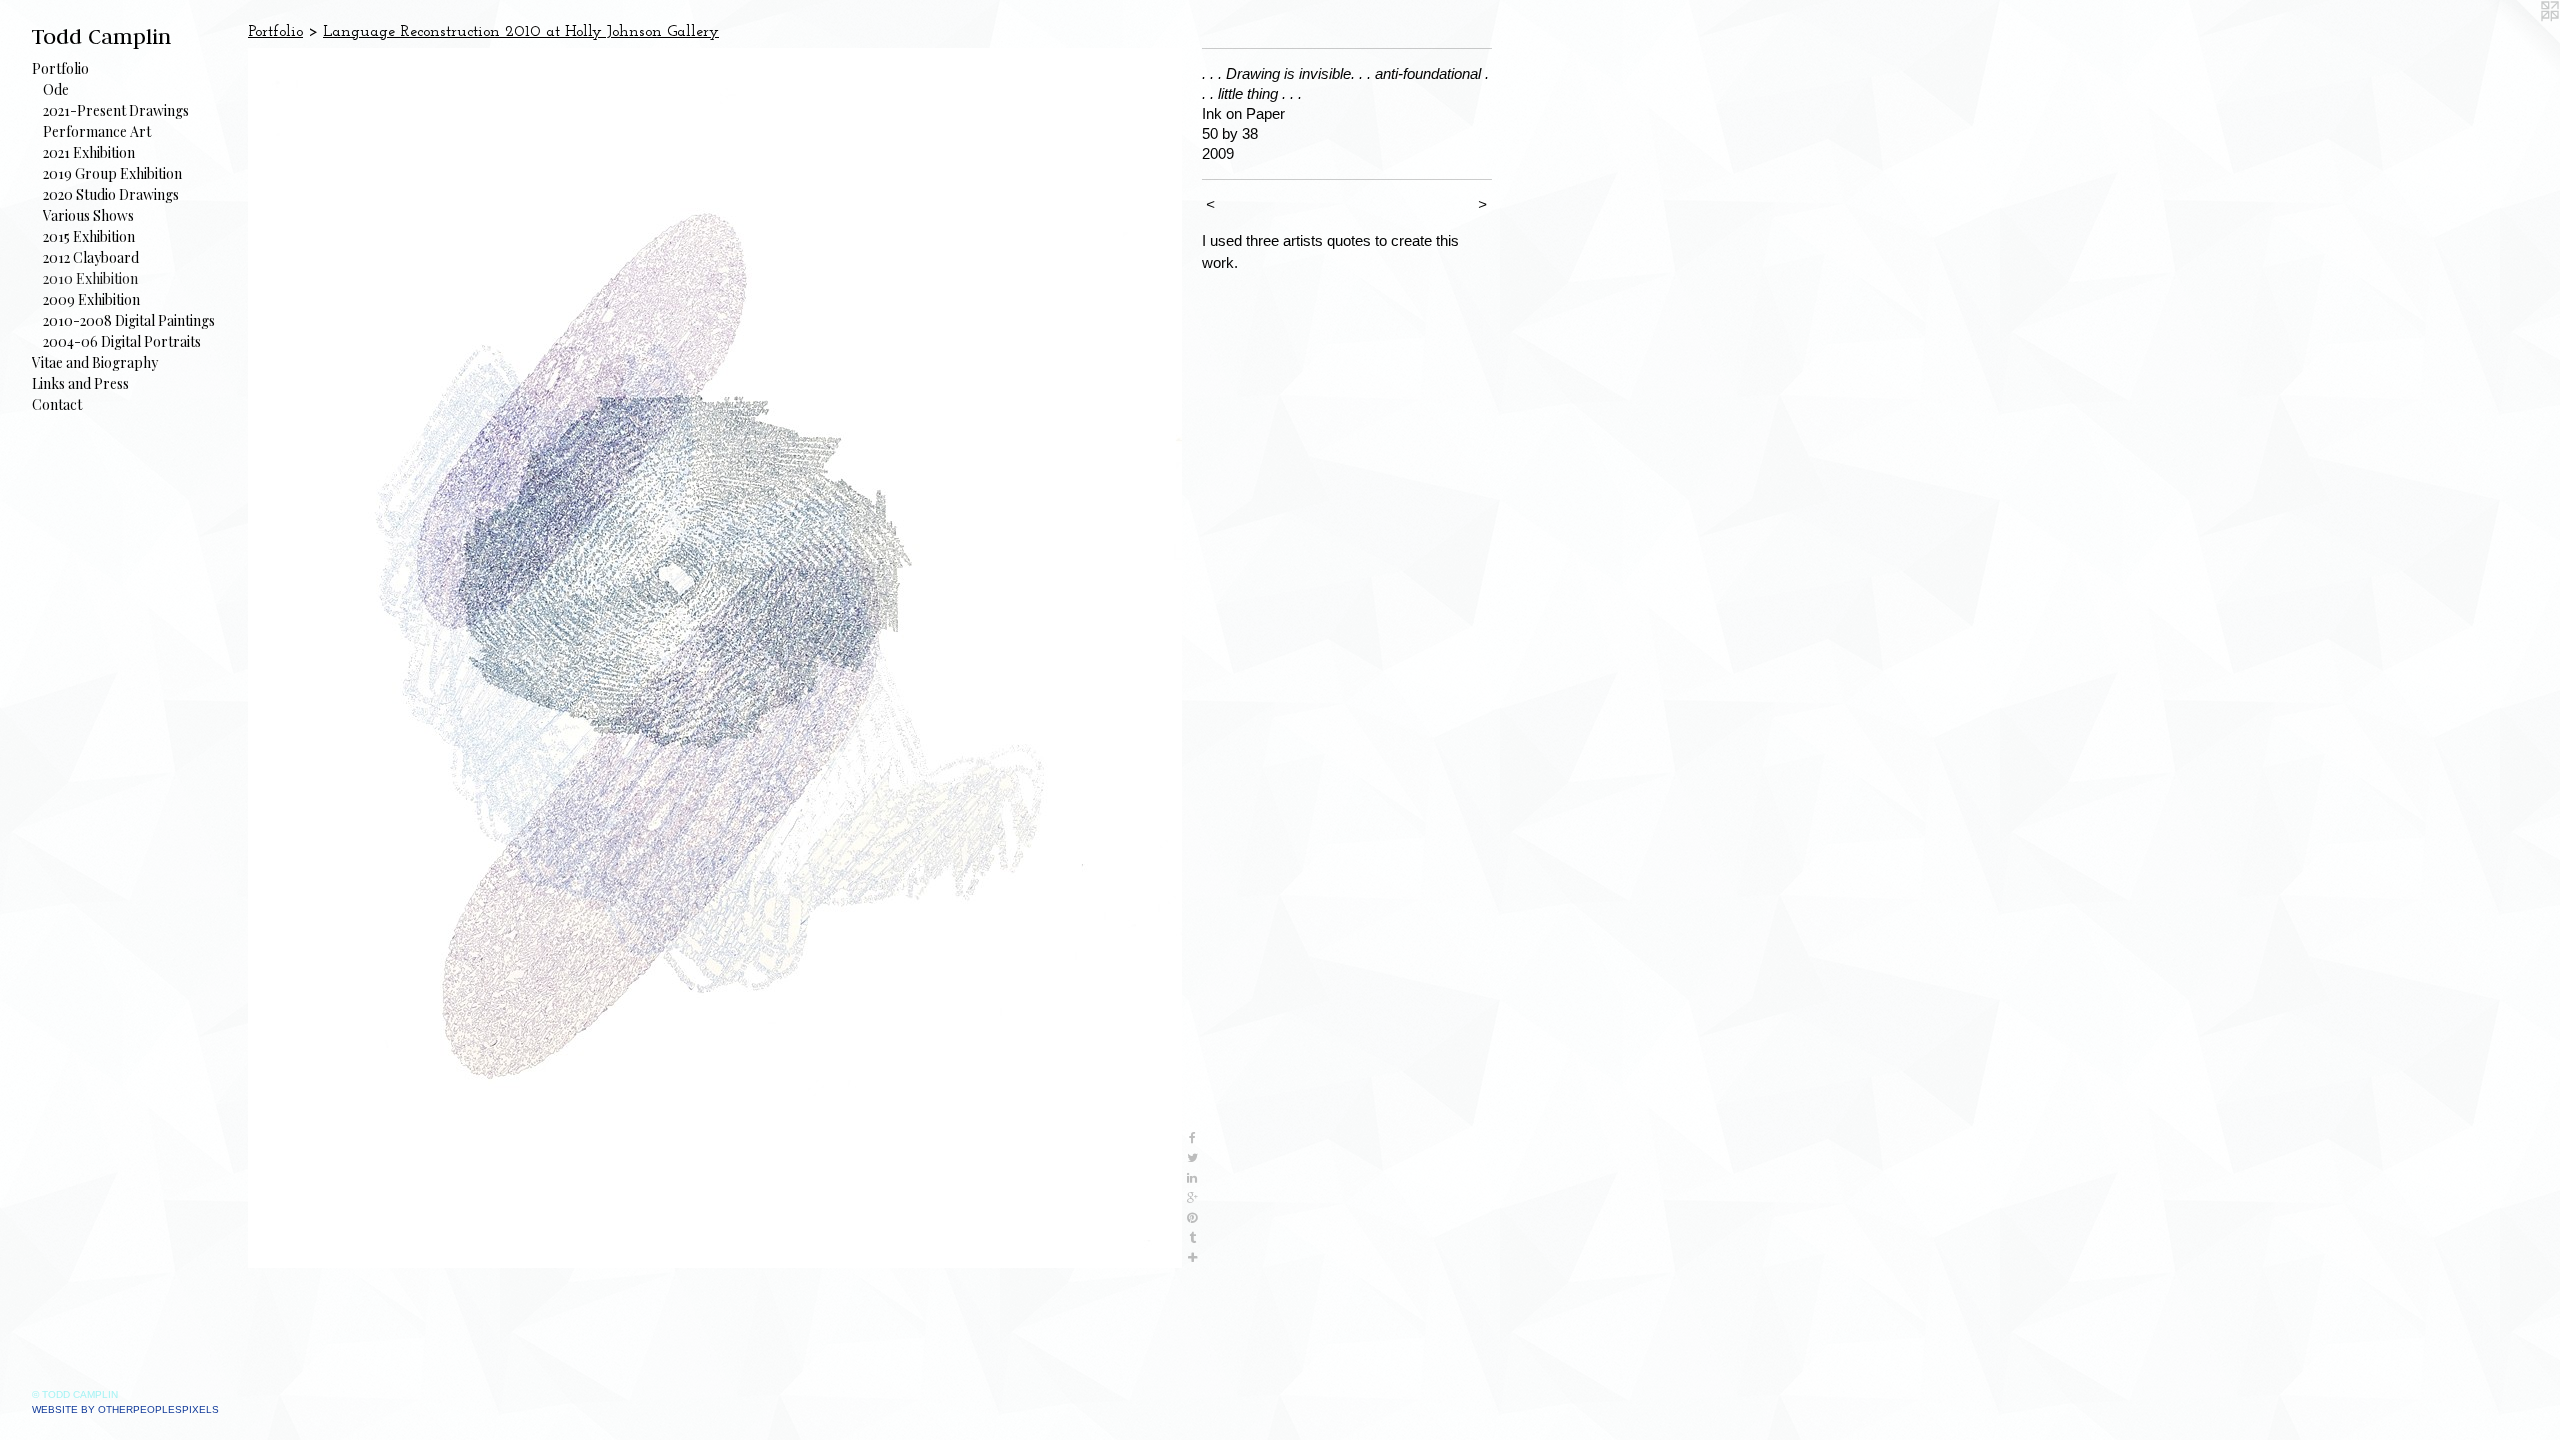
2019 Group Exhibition (112, 173)
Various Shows (88, 215)
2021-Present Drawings (116, 110)
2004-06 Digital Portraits (122, 341)
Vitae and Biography (95, 362)
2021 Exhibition (89, 152)
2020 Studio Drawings (111, 194)
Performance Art (97, 131)
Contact (57, 404)
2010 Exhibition (90, 278)
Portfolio (60, 68)
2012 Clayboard (91, 257)
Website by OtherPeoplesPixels (125, 1409)
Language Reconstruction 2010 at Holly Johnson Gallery (521, 32)
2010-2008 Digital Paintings (129, 320)
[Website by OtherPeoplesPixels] (2520, 40)
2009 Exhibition (91, 299)
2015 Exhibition (89, 236)
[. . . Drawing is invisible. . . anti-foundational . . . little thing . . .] (715, 658)
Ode (56, 89)
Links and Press (80, 383)
